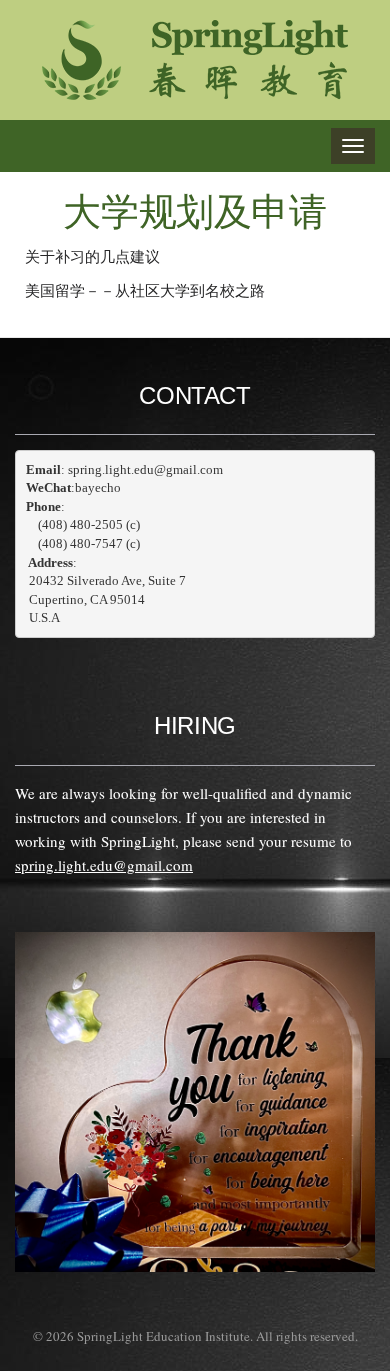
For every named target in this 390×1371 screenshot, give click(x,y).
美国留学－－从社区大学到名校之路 (145, 290)
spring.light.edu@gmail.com (104, 865)
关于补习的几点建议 (92, 256)
